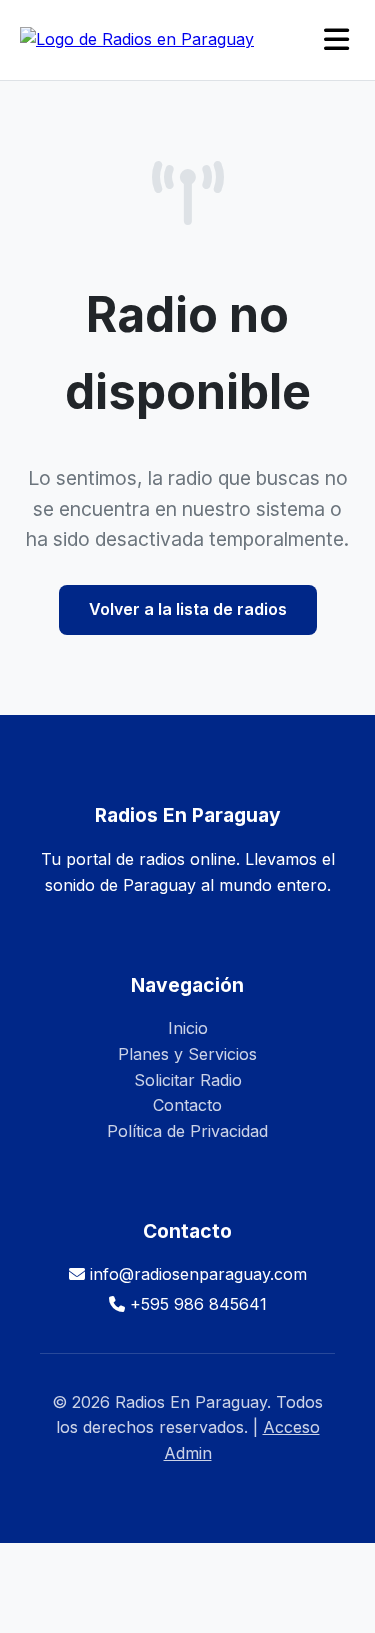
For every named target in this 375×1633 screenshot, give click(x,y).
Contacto (187, 1105)
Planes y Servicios (187, 1054)
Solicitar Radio (188, 1080)
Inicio (188, 1028)
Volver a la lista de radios (188, 609)
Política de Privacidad (187, 1131)
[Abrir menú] (336, 40)
